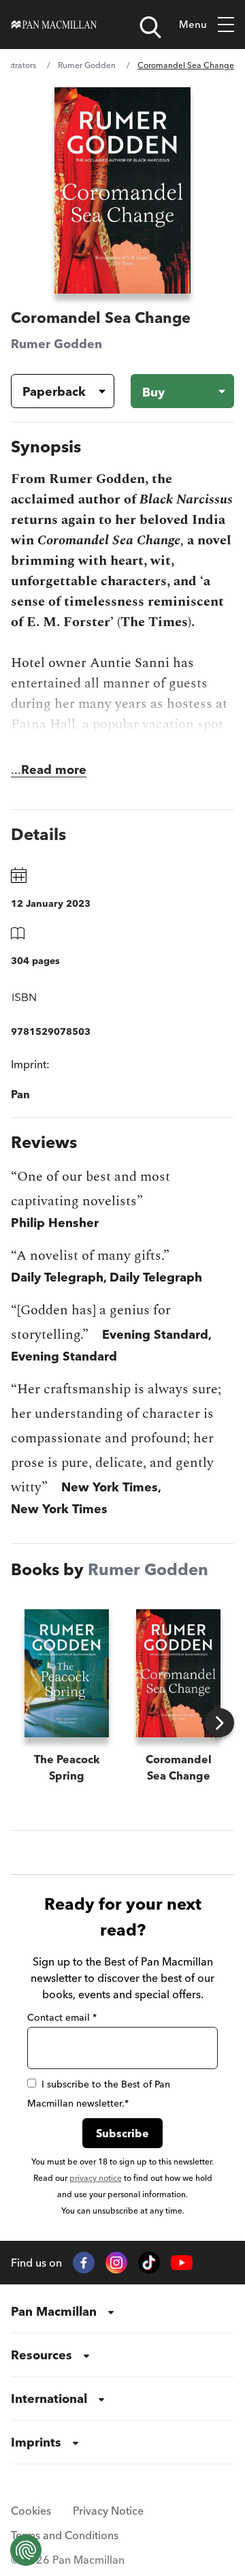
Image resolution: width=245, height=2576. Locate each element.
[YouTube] (182, 2263)
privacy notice (96, 2178)
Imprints (36, 2442)
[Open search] (150, 27)
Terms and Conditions (65, 2535)
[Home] (54, 25)
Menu (193, 24)
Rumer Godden (87, 65)
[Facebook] (84, 2263)
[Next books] (219, 1723)
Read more (54, 770)
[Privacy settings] (26, 2550)
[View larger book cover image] (122, 190)
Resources (42, 2355)
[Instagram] (116, 2263)
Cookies (31, 2511)
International (49, 2399)
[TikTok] (149, 2263)
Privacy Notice (108, 2511)
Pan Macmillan (54, 2311)
